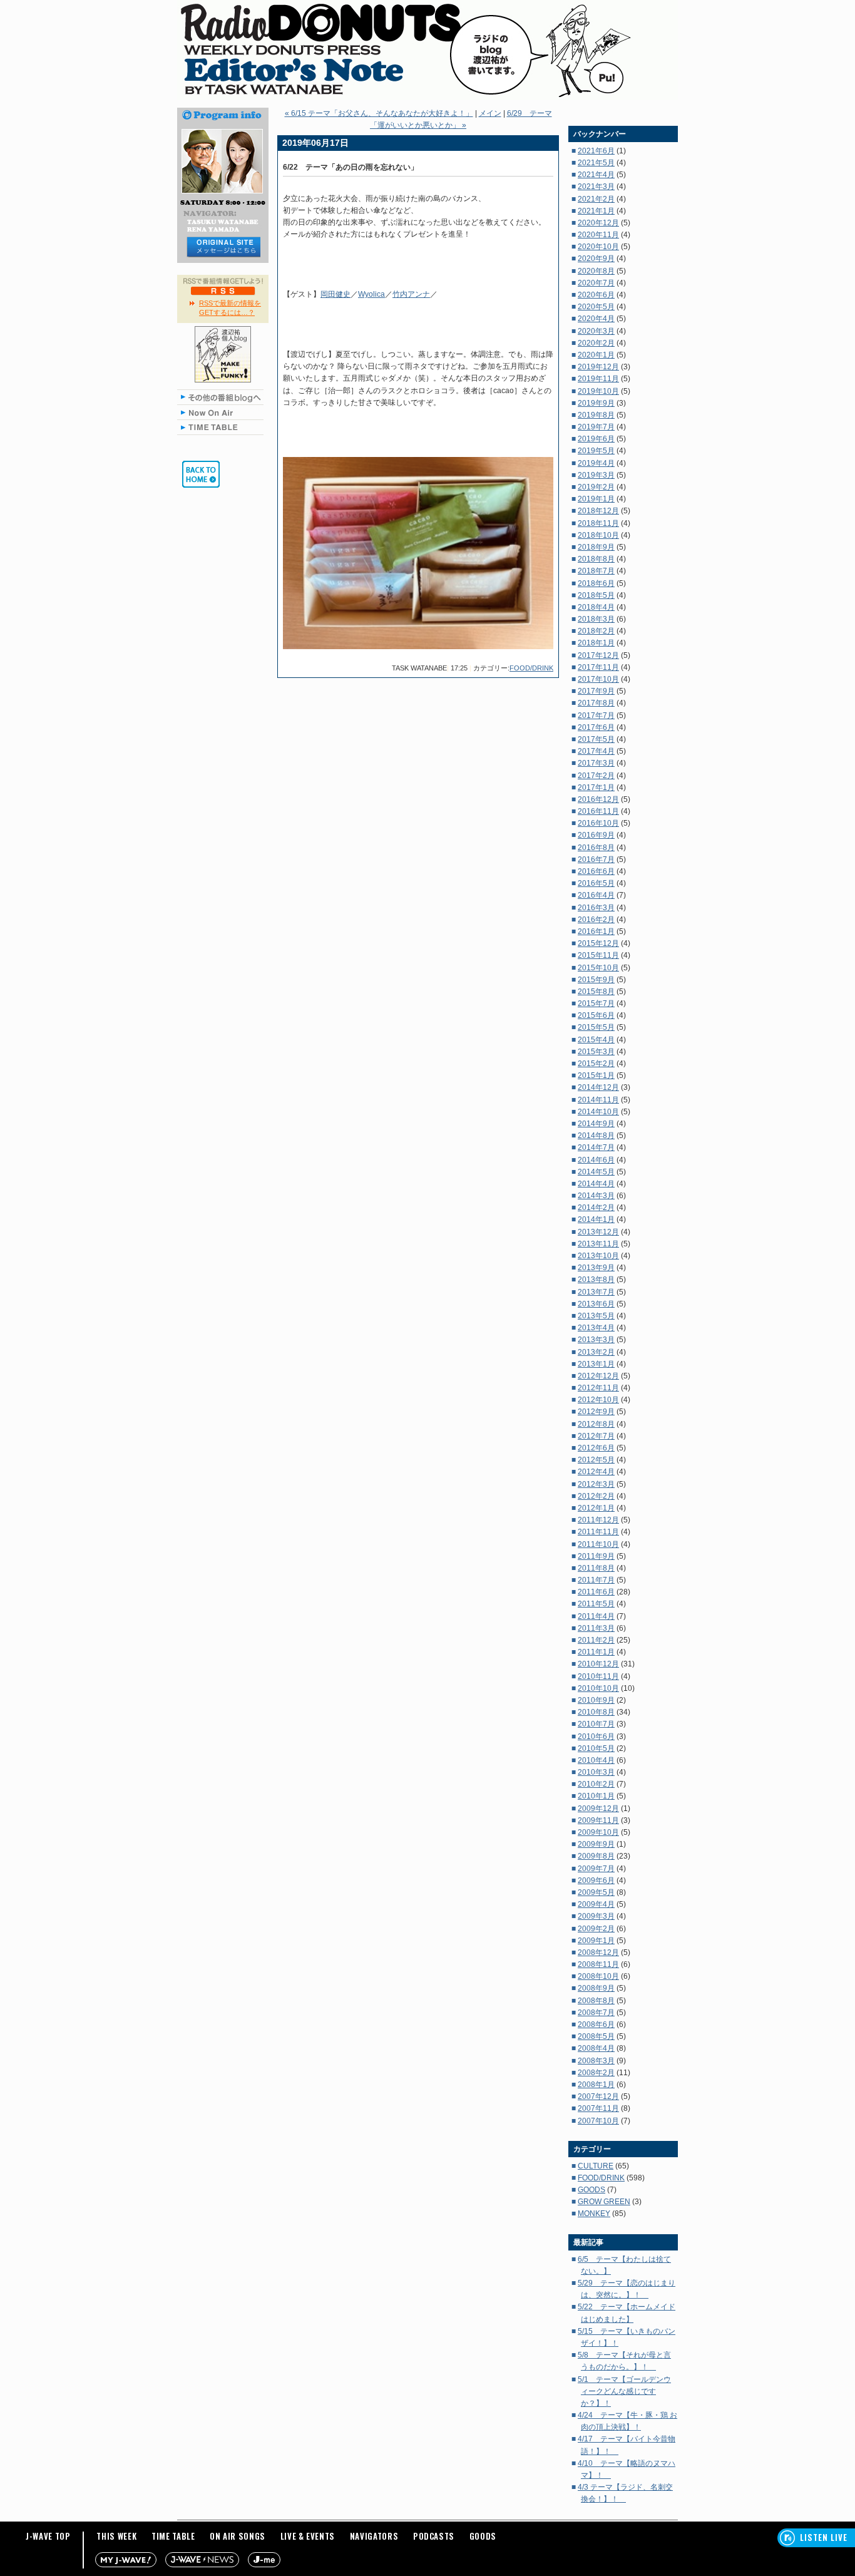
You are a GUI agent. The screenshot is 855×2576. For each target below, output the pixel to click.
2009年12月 (598, 1809)
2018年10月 (598, 535)
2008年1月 (596, 2085)
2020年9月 (596, 259)
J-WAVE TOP (48, 2536)
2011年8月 (596, 1568)
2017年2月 (596, 776)
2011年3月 (596, 1628)
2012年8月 (596, 1424)
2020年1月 (596, 355)
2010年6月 (596, 1737)
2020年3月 (596, 331)
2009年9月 (596, 1844)
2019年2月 (596, 487)
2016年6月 (596, 871)
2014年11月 (598, 1100)
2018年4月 (596, 607)
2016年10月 (598, 823)
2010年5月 (596, 1748)
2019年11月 (598, 379)
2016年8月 (596, 848)
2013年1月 (596, 1364)
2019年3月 (596, 475)
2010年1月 (596, 1796)
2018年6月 (596, 583)
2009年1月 (596, 1941)
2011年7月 (596, 1580)
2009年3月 (596, 1916)
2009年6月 (596, 1881)
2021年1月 (596, 211)
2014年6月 (596, 1160)
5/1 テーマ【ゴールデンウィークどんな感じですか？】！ (624, 2391)
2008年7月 (596, 2013)
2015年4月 (596, 1040)
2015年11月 (598, 955)
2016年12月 (598, 799)
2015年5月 (596, 1027)
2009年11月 (598, 1820)
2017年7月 (596, 716)
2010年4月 (596, 1760)
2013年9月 (596, 1268)
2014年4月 (596, 1184)
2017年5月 (596, 739)
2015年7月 (596, 1003)
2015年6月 (596, 1015)
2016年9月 (596, 835)
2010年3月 (596, 1772)
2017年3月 (596, 763)
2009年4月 (596, 1904)
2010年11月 (598, 1676)
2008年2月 (596, 2073)
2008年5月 (596, 2036)
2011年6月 (596, 1592)
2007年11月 (598, 2108)
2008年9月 (596, 1988)
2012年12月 (598, 1376)
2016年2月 (596, 920)
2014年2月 (596, 1208)
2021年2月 (596, 199)
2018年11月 (598, 523)
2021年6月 (596, 151)
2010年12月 (598, 1664)
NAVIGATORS (374, 2536)
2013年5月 (596, 1316)
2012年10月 (598, 1400)
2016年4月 (596, 895)
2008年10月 (598, 1976)
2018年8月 (596, 559)
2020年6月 (596, 295)
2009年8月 (596, 1856)
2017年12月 (598, 655)
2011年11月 (598, 1532)
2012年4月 (596, 1472)
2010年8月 (596, 1712)
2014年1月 (596, 1219)
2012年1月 (596, 1508)
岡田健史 (335, 294)
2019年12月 (598, 367)
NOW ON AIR (223, 412)
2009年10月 (598, 1832)
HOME (201, 474)
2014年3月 (596, 1196)
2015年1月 (596, 1075)
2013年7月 (596, 1292)
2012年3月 (596, 1484)
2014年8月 (596, 1136)
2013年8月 (596, 1280)
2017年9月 (596, 691)
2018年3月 (596, 619)
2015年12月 (598, 943)
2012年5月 (596, 1460)
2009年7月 (596, 1869)
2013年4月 (596, 1328)
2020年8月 (596, 271)
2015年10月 (598, 968)
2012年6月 (596, 1448)
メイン (490, 113)
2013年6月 (596, 1304)
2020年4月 (596, 319)
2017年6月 (596, 727)
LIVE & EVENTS (308, 2536)
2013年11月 (598, 1244)
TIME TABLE (223, 427)
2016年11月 (598, 811)
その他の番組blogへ (223, 397)
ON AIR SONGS (238, 2536)
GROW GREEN (604, 2202)
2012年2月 (596, 1496)
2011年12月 (598, 1520)
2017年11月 (598, 667)
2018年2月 (596, 631)
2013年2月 (596, 1352)
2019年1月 (596, 499)
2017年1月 (596, 788)
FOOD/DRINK (531, 668)
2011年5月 (596, 1604)
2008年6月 (596, 2024)
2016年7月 (596, 860)
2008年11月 (598, 1964)
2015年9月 (596, 980)
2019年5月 (596, 451)
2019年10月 (598, 391)
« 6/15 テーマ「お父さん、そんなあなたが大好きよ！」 (379, 113)
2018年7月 (596, 571)
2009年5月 (596, 1892)
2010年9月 (596, 1700)
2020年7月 (596, 283)
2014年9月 (596, 1124)
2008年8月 (596, 2001)
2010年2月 (596, 1784)
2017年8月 (596, 703)
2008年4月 (596, 2048)
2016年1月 (596, 931)
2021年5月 (596, 163)
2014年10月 (598, 1112)
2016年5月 (596, 883)
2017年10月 (598, 679)
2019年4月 (596, 463)
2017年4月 (596, 751)
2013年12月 (598, 1232)
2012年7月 (596, 1436)
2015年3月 (596, 1052)
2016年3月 (596, 908)
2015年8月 (596, 992)
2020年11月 (598, 235)
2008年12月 (598, 1953)
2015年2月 (596, 1064)
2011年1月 (596, 1652)
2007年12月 (598, 2096)
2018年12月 (598, 511)
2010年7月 (596, 1724)
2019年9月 (596, 403)
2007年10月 (598, 2121)
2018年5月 (596, 595)
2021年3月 (596, 187)
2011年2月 (596, 1640)
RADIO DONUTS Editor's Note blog (427, 50)
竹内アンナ (411, 294)
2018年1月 (596, 643)
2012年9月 (596, 1412)
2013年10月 (598, 1256)
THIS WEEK (116, 2536)
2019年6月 (596, 439)
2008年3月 (596, 2061)
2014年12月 (598, 1087)
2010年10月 (598, 1688)
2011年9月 (596, 1556)
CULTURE (596, 2166)
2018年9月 (596, 547)
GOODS (591, 2190)
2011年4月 (596, 1616)
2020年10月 (598, 247)
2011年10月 (598, 1544)
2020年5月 (596, 307)
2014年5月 (596, 1172)
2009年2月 (596, 1929)
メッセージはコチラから (223, 247)
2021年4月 (596, 175)
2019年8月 (596, 415)
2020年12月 (598, 223)
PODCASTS (434, 2536)
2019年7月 (596, 427)
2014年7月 (596, 1147)
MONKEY (594, 2214)
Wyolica (371, 294)
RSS (223, 290)
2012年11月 (598, 1388)
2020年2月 (596, 343)
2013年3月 (596, 1340)
